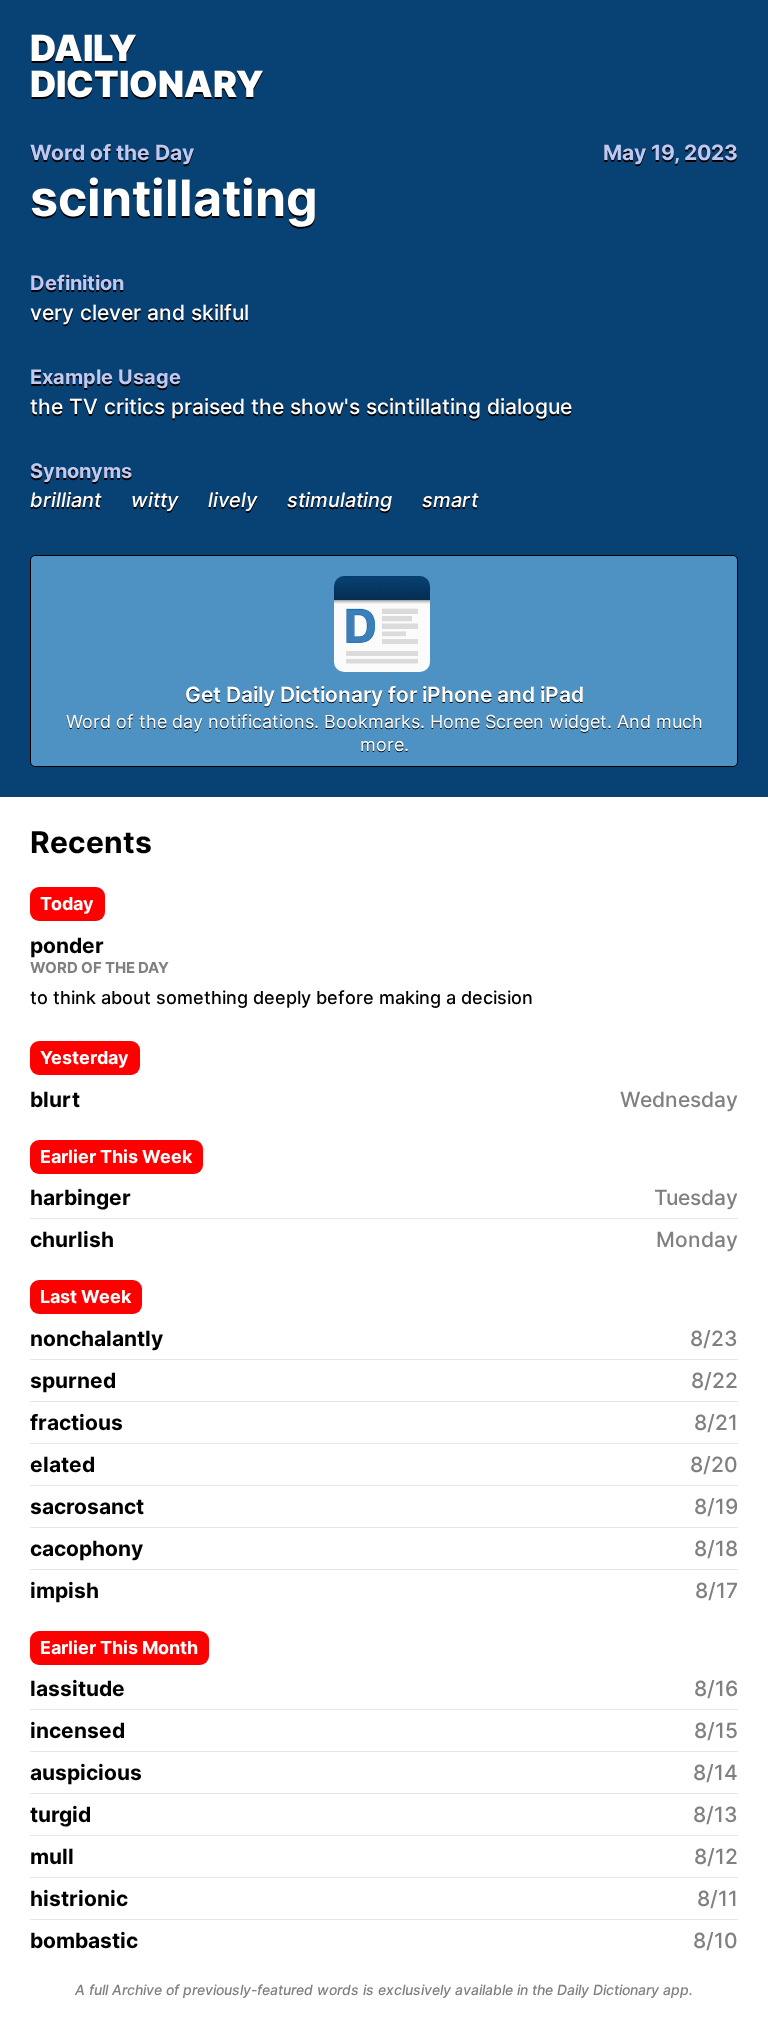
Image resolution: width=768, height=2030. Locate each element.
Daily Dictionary (147, 66)
